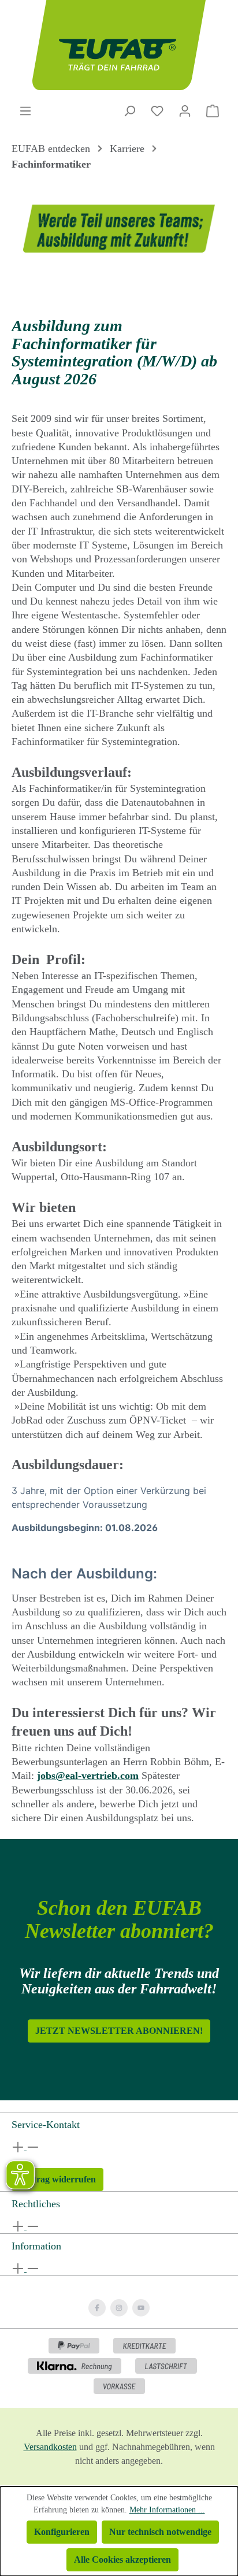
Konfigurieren (62, 2532)
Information (36, 2246)
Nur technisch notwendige (160, 2532)
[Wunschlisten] (157, 111)
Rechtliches (36, 2204)
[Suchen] (129, 111)
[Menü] (25, 111)
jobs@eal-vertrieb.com (88, 1776)
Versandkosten (50, 2447)
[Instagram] (119, 2308)
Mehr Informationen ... (167, 2510)
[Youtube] (141, 2308)
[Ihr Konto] (185, 111)
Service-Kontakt (46, 2125)
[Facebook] (97, 2308)
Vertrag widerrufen (57, 2179)
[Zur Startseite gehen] (119, 45)
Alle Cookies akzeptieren (122, 2560)
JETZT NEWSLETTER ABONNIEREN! (119, 2031)
